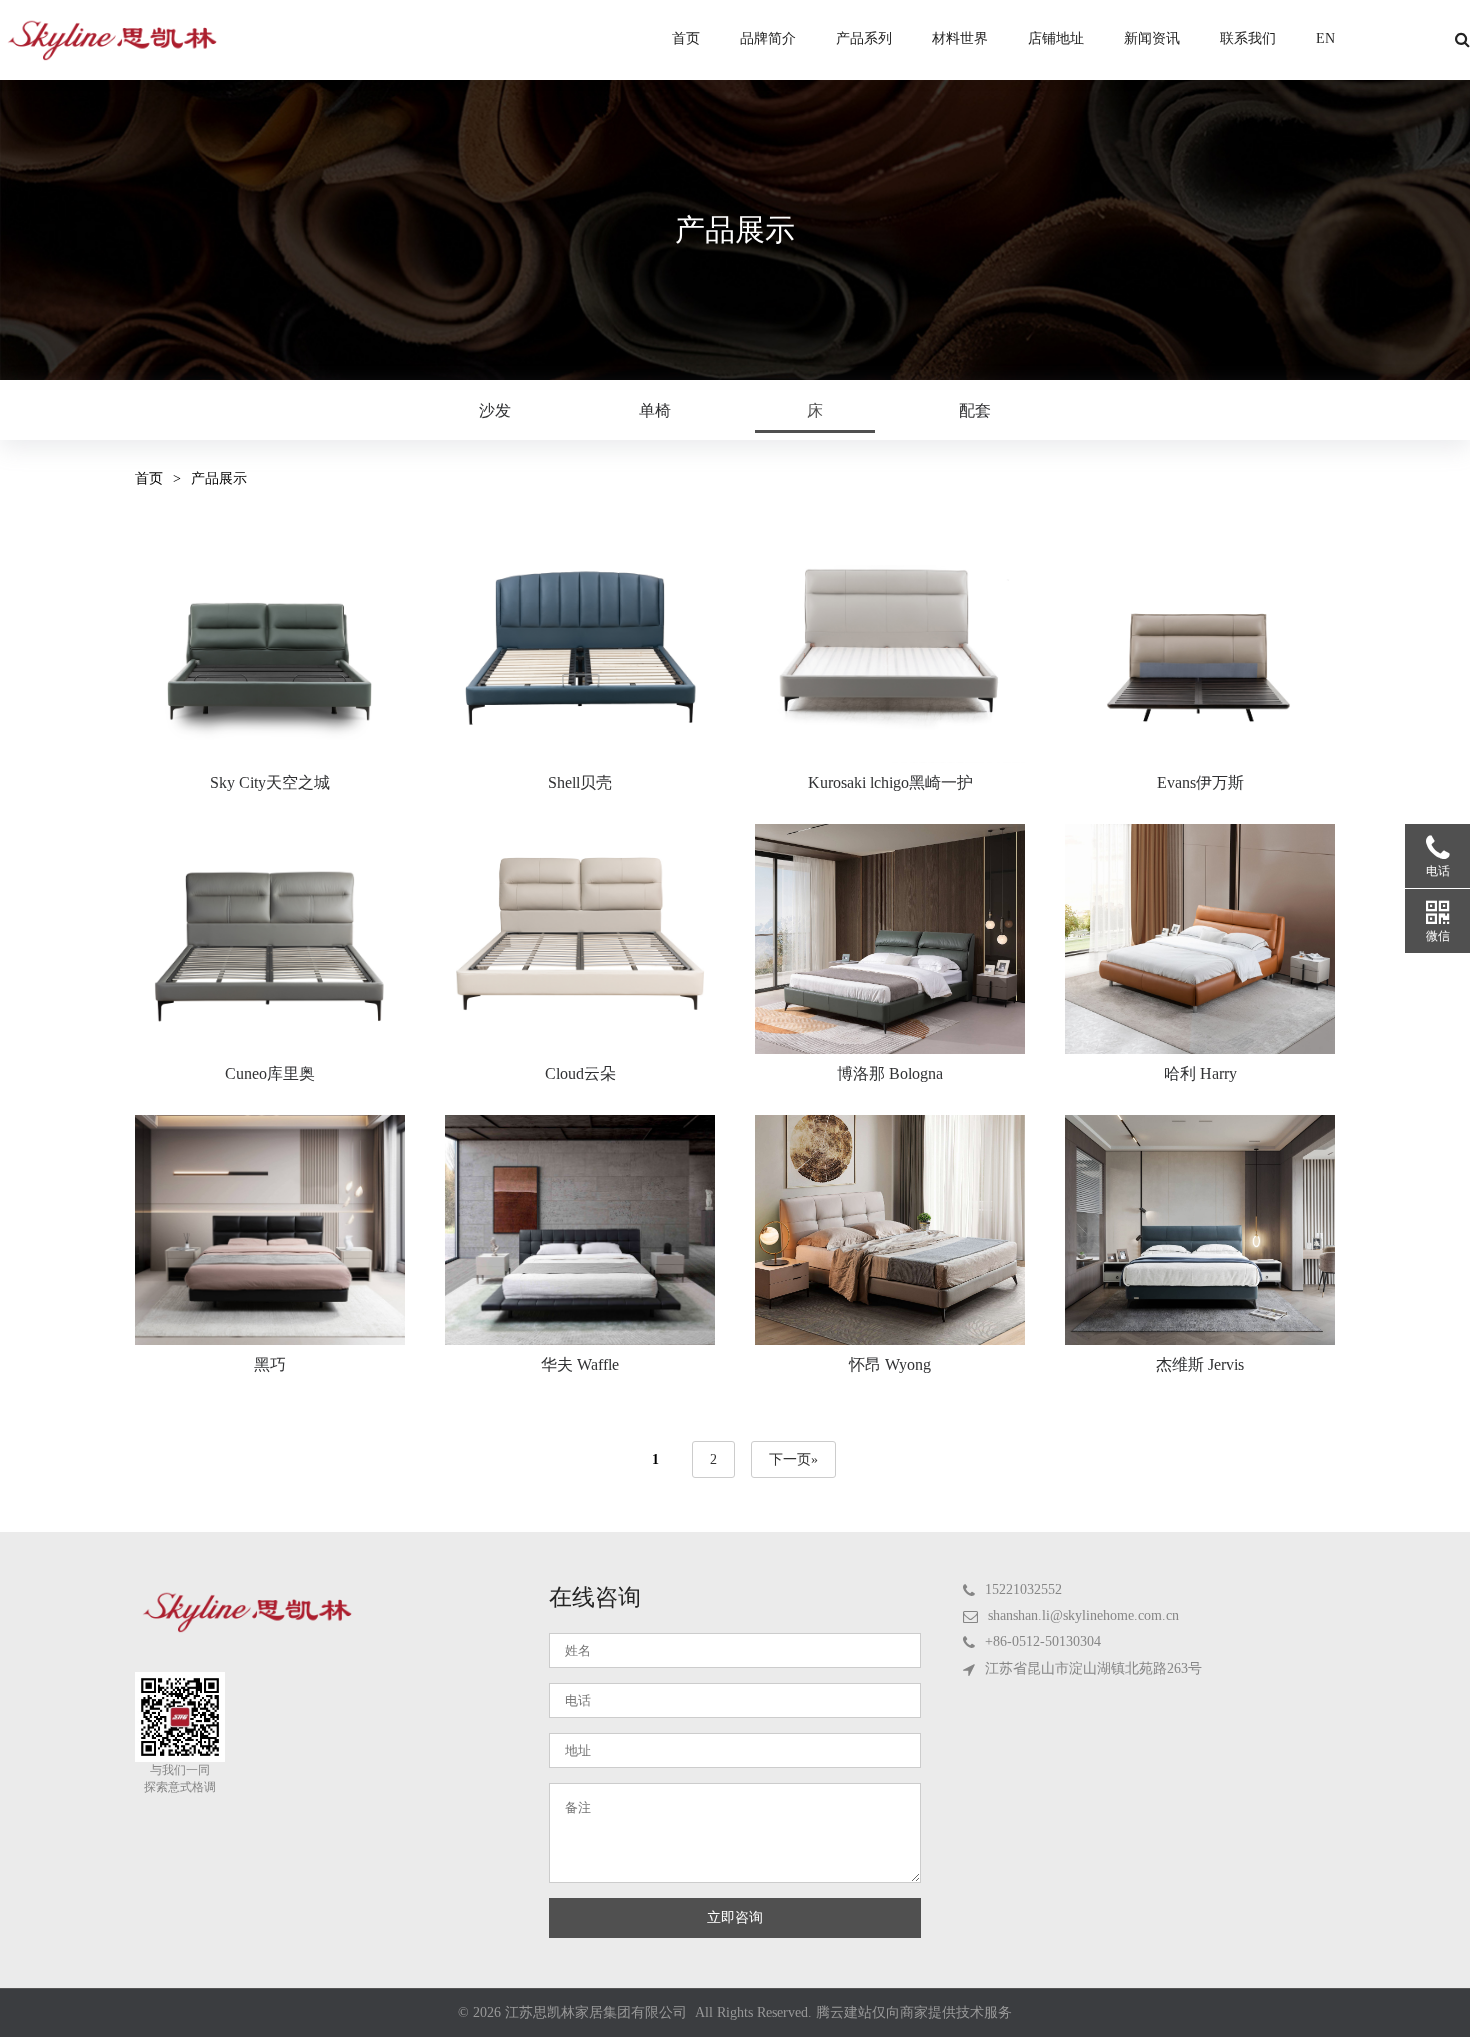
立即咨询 (735, 1917)
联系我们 (1248, 39)
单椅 (655, 410)
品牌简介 (768, 39)
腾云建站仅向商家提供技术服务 (914, 2012)
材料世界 (960, 39)
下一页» (793, 1459)
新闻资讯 (1152, 39)
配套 (975, 410)
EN (1325, 39)
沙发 (495, 410)
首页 (686, 39)
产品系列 (864, 39)
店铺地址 (1056, 39)
